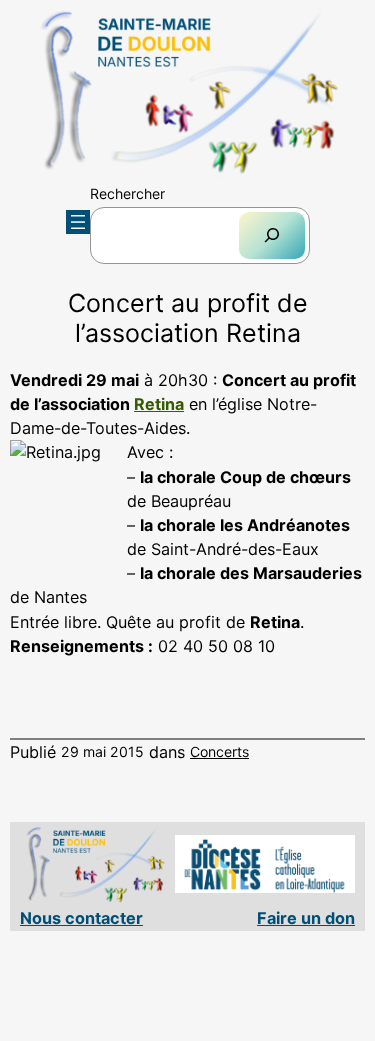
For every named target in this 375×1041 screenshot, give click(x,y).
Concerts (219, 751)
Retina (159, 404)
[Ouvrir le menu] (78, 222)
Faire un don (306, 918)
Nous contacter (81, 918)
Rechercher (127, 193)
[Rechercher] (272, 235)
